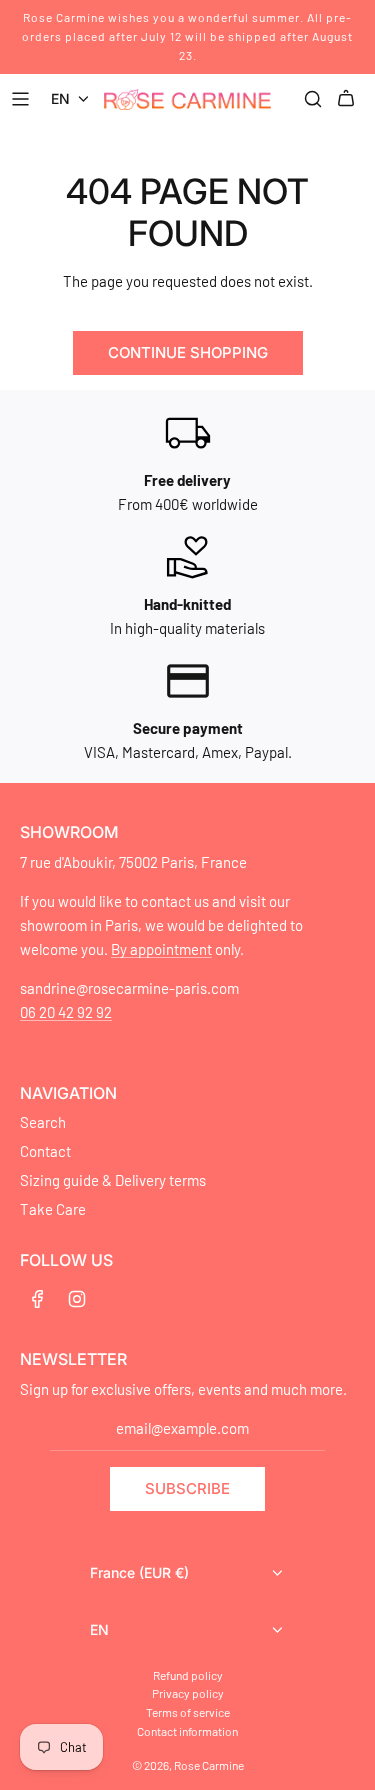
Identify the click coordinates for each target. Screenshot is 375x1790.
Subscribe (187, 1488)
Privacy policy (188, 1693)
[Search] (313, 99)
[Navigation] (23, 99)
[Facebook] (38, 1299)
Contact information (187, 1731)
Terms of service (188, 1712)
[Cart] (349, 99)
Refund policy (188, 1675)
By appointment (161, 949)
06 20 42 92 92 (66, 1012)
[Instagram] (77, 1299)
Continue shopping (188, 352)
